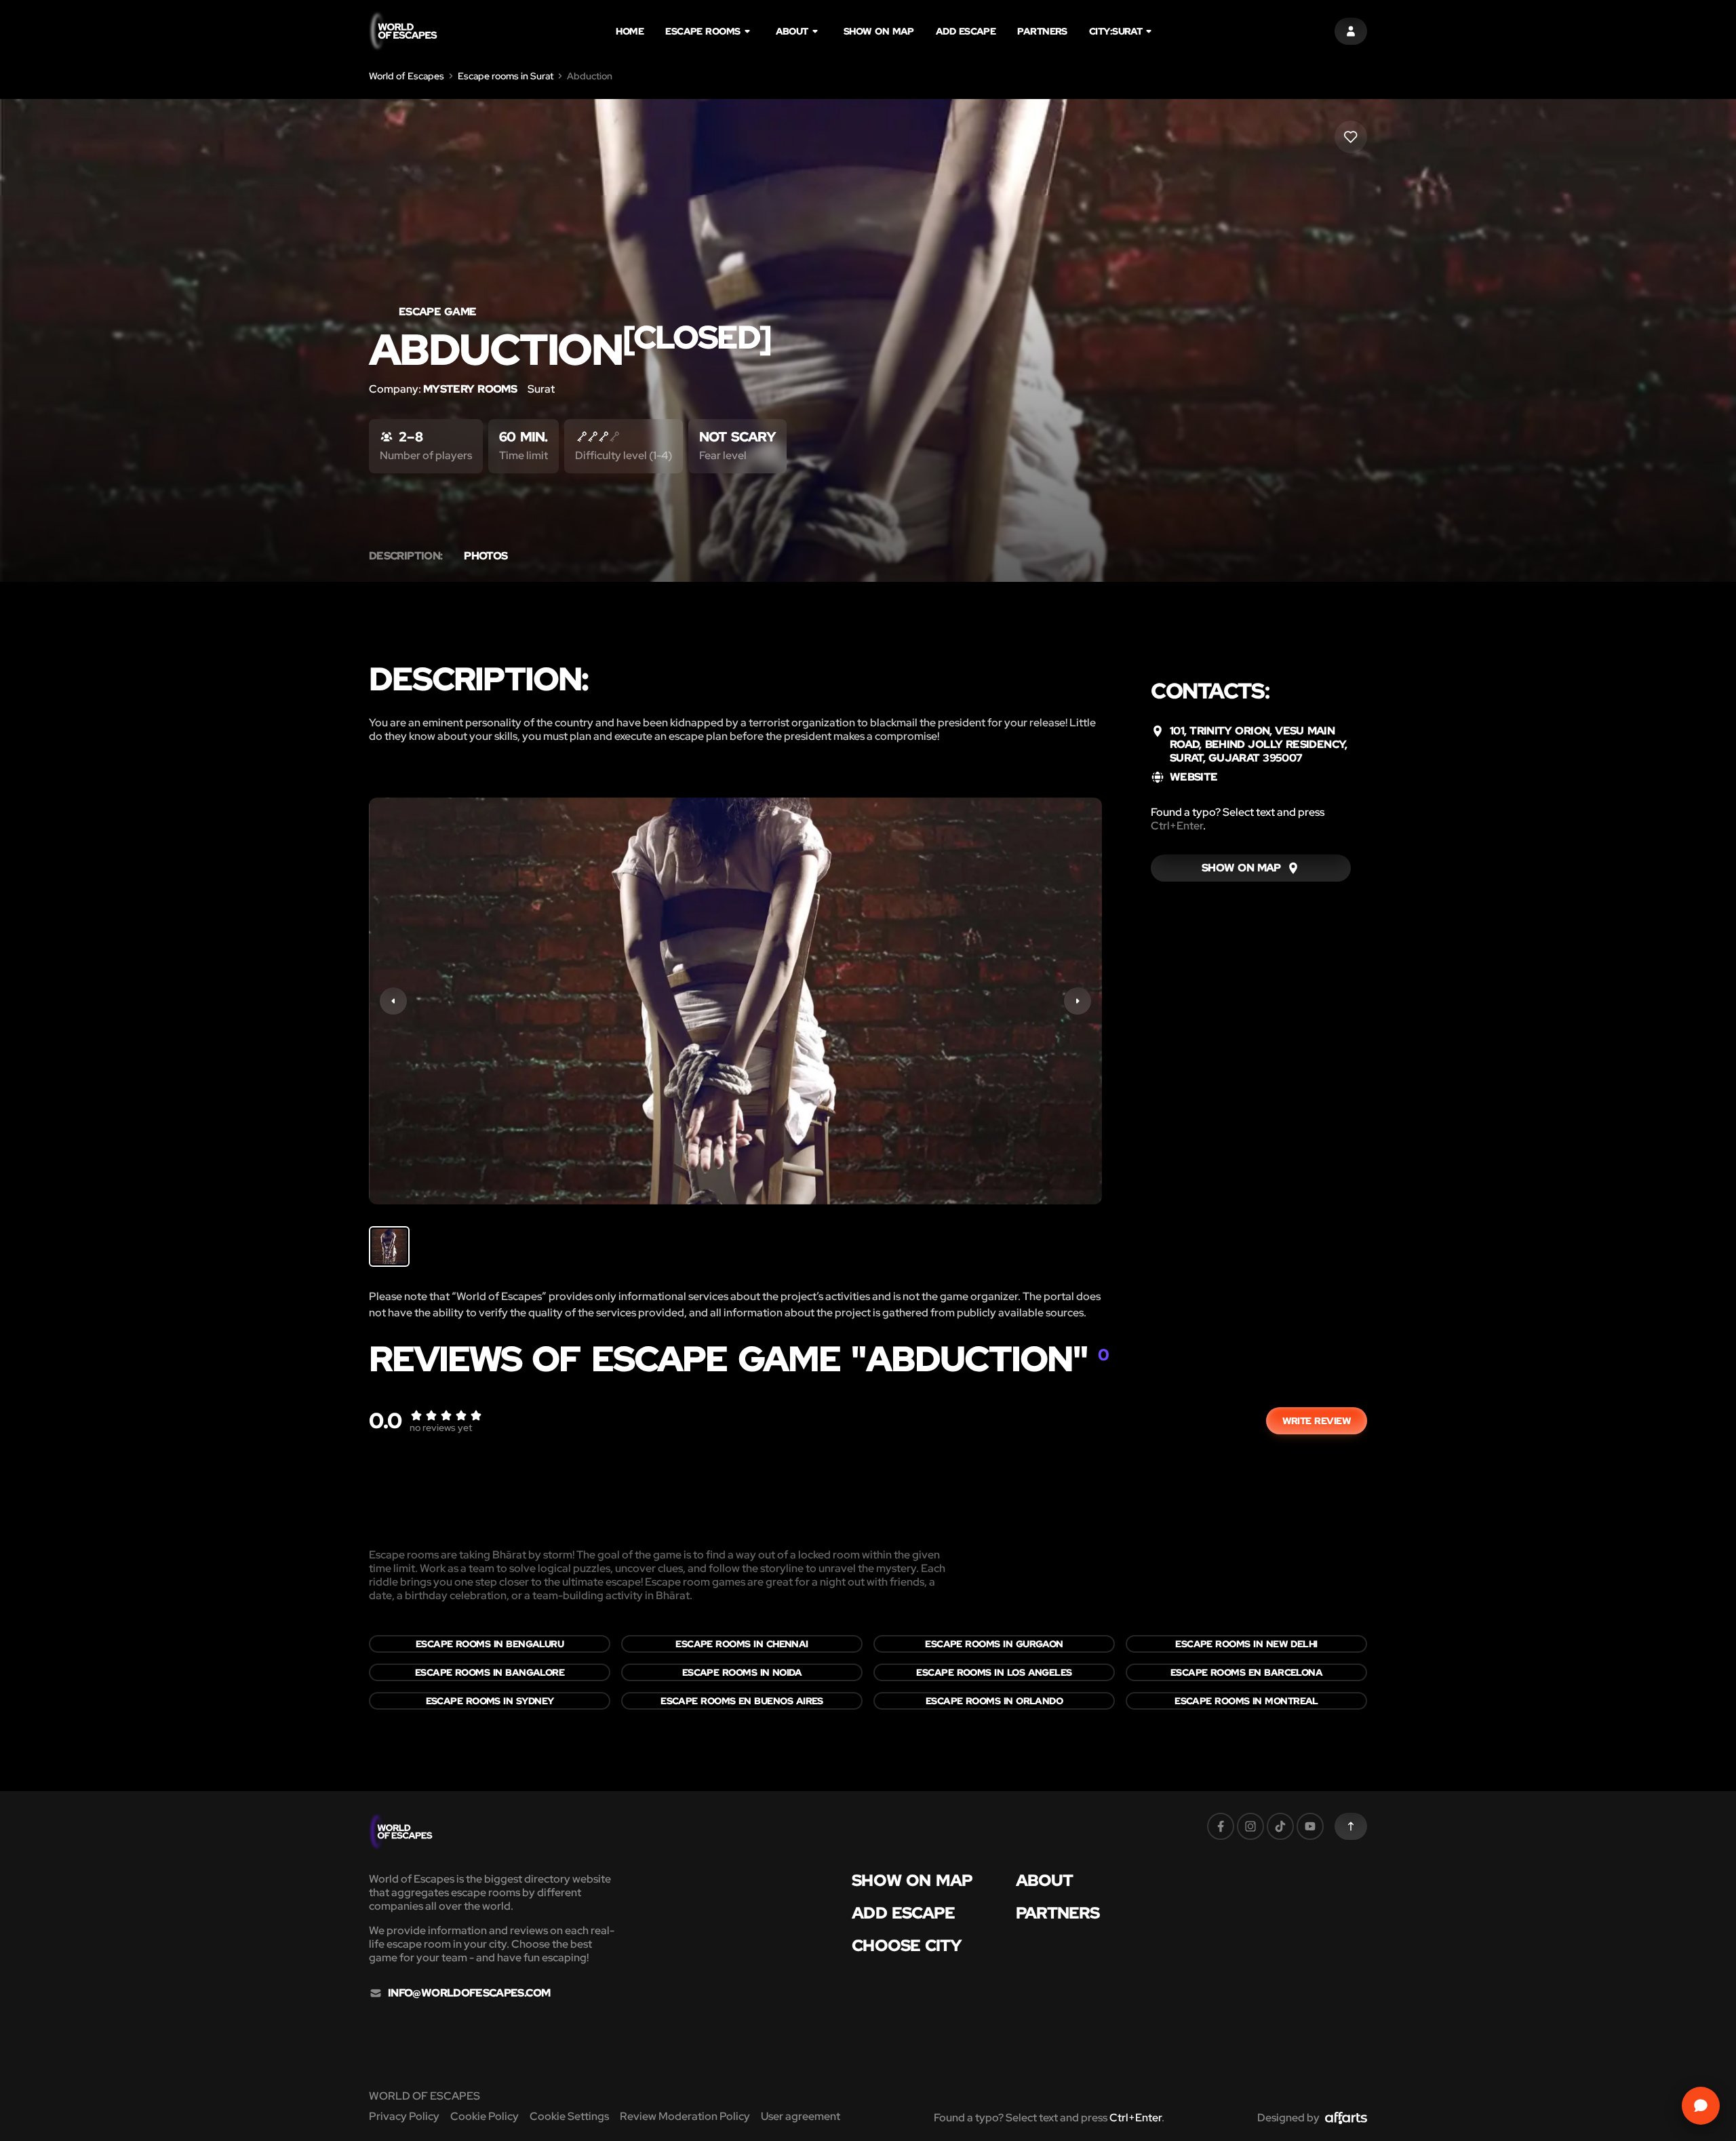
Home (630, 31)
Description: (406, 556)
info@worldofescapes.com (469, 1993)
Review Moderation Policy (685, 2116)
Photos (486, 556)
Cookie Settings (569, 2116)
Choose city (907, 1946)
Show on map (879, 31)
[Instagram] (1250, 1826)
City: (1116, 31)
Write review (1317, 1421)
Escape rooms (703, 31)
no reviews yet (441, 1428)
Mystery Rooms (470, 389)
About (792, 31)
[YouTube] (1310, 1826)
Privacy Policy (404, 2116)
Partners (1042, 31)
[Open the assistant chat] (1701, 2106)
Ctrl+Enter (1177, 826)
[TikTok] (1280, 1826)
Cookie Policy (485, 2116)
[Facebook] (1221, 1826)
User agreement (801, 2116)
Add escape (966, 31)
